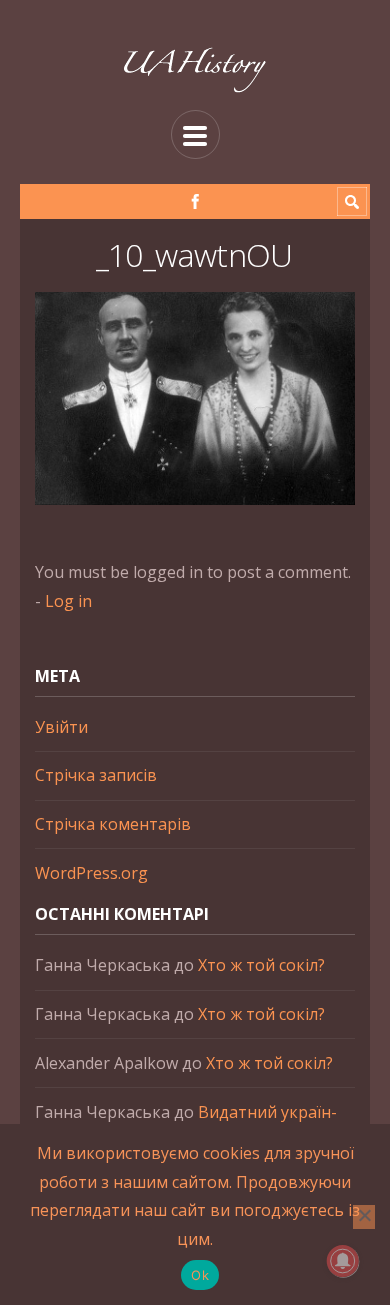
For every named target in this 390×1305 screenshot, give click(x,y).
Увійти (61, 727)
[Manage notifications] (343, 1261)
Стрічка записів (96, 775)
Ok (200, 1275)
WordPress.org (91, 873)
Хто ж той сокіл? (261, 965)
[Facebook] (195, 201)
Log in (68, 601)
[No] (364, 1217)
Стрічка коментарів (113, 824)
